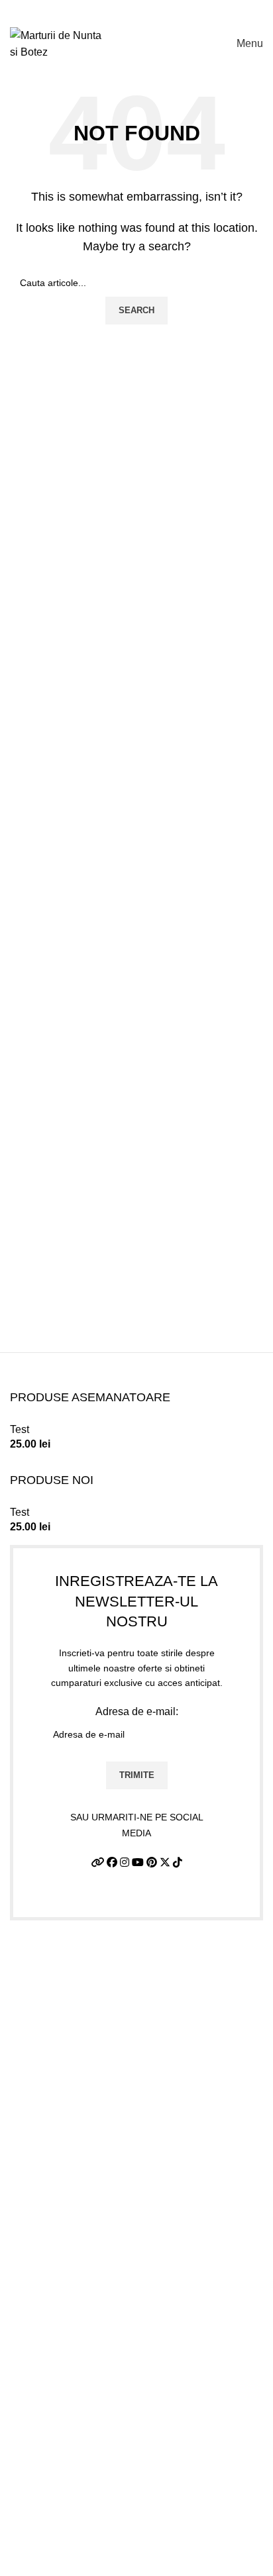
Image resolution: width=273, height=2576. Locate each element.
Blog (21, 2530)
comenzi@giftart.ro (91, 2241)
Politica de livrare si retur (68, 2431)
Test (20, 1429)
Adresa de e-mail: (137, 1711)
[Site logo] (56, 43)
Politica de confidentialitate (73, 2406)
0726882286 (60, 2184)
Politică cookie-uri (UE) (64, 2456)
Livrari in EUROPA (54, 2480)
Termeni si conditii (52, 2382)
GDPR (26, 2505)
